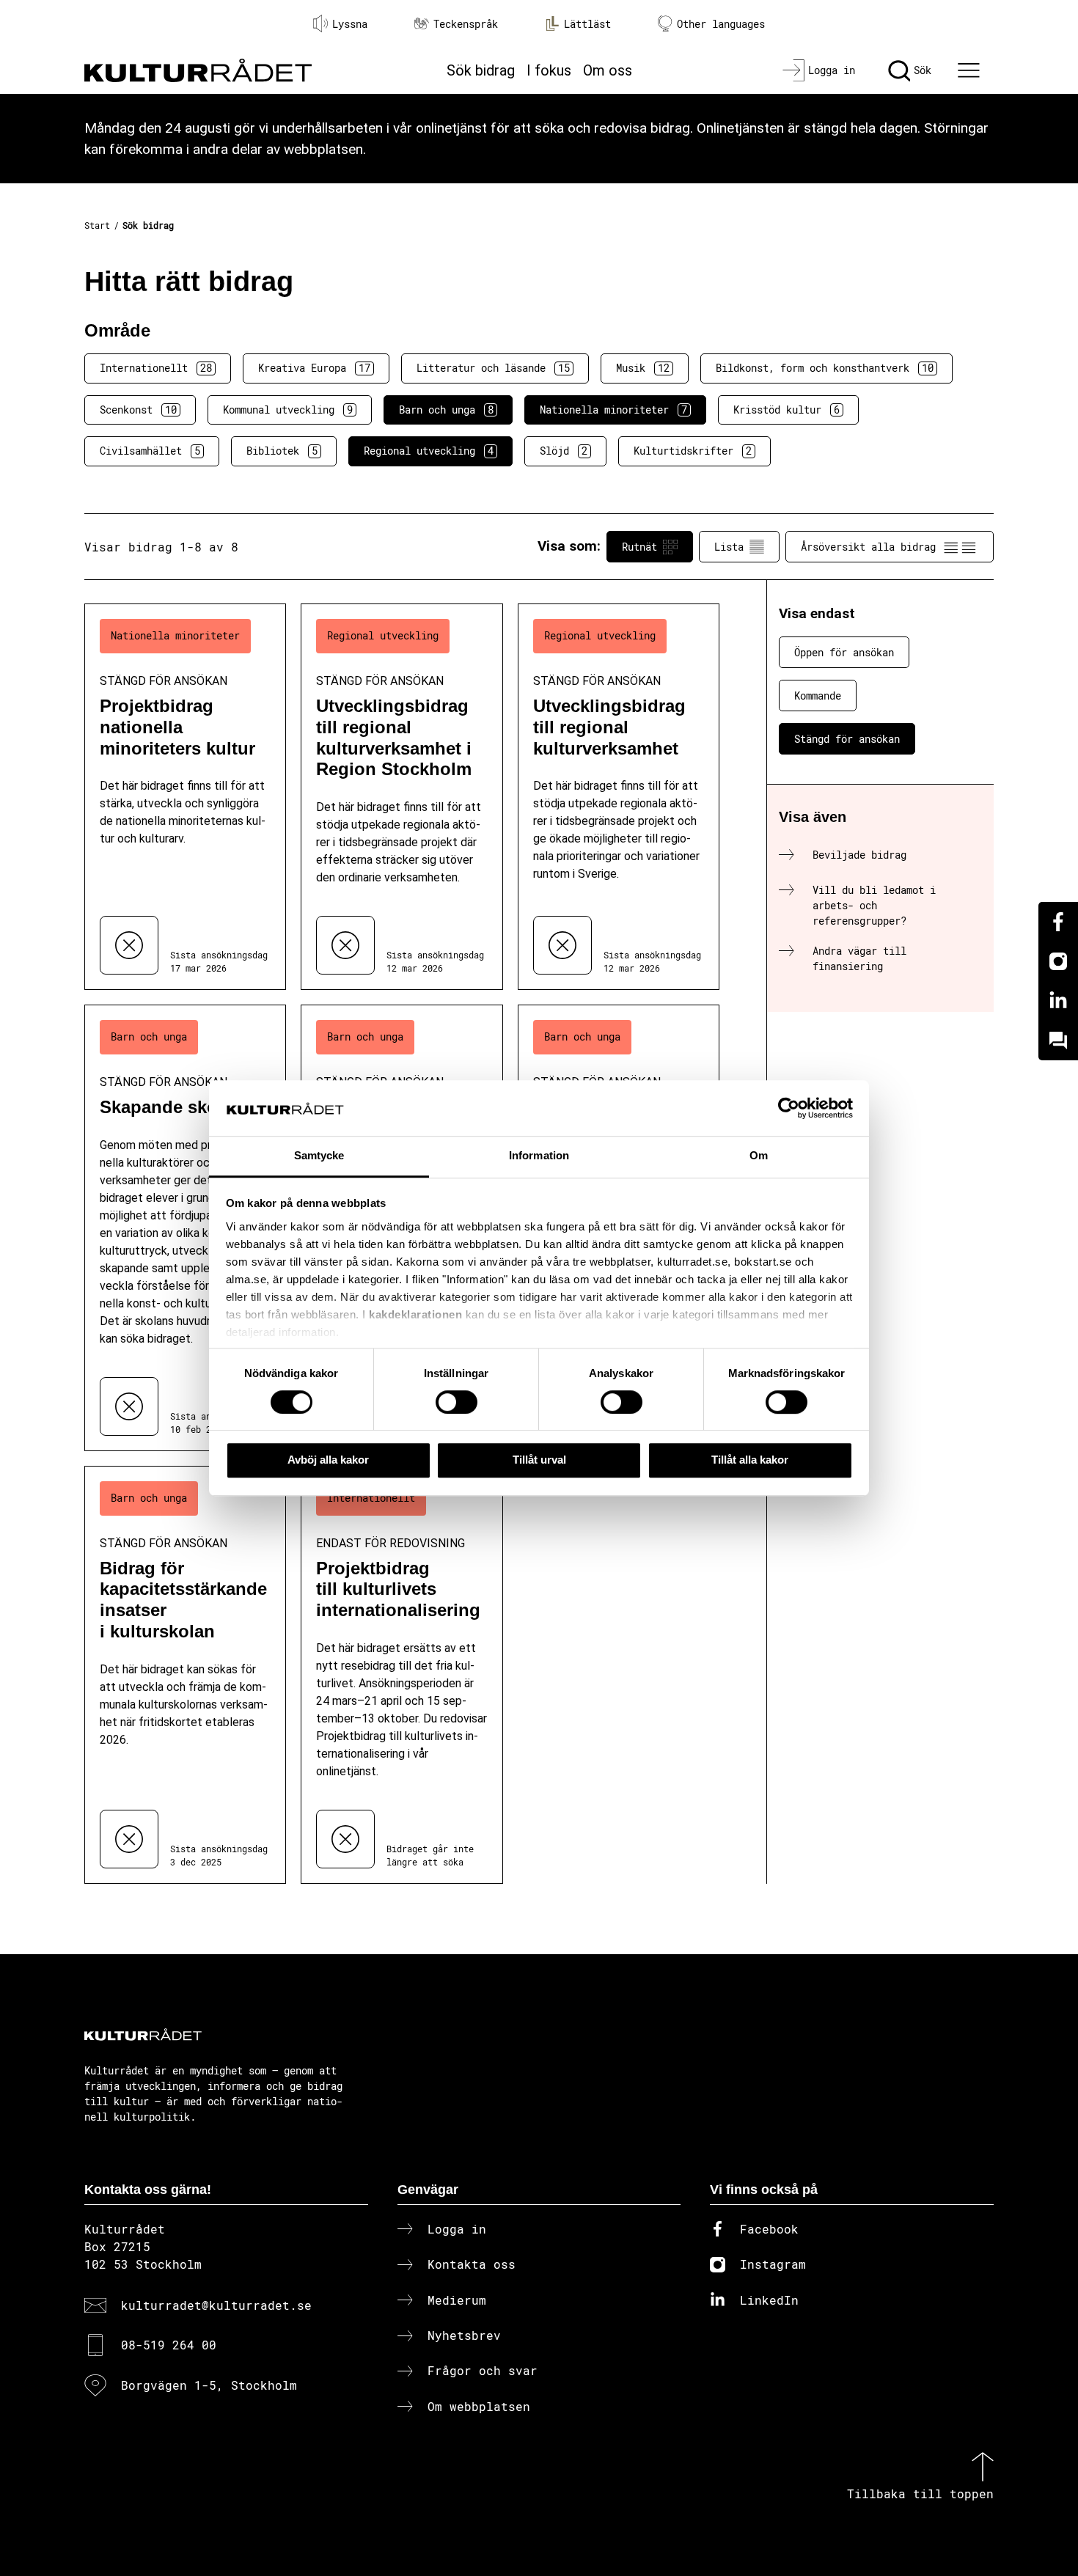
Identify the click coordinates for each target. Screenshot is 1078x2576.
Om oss (608, 70)
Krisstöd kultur (786, 410)
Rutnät (639, 547)
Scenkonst (138, 410)
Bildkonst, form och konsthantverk (825, 368)
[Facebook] (1058, 922)
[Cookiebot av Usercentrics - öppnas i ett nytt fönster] (789, 1108)
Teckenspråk (466, 24)
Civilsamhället (150, 451)
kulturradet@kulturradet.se (216, 2305)
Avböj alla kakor (328, 1460)
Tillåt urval (539, 1460)
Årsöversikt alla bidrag (868, 547)
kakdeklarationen (415, 1314)
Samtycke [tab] (319, 1156)
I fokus (549, 70)
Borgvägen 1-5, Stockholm (209, 2385)
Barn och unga (446, 410)
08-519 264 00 (169, 2345)
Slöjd (564, 451)
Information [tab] (539, 1156)
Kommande (818, 696)
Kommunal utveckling (288, 410)
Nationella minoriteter (613, 410)
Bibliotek (282, 451)
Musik (643, 368)
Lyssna (350, 24)
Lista (729, 547)
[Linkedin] (1058, 1001)
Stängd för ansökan (847, 739)
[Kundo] (1058, 1041)
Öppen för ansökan (844, 652)
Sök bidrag (481, 70)
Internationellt (156, 368)
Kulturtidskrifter (693, 451)
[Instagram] (1058, 961)
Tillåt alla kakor (750, 1460)
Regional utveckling (429, 451)
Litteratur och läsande (493, 368)
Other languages (721, 24)
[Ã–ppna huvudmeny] (971, 70)
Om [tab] (759, 1156)
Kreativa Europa (314, 368)
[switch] (456, 1402)
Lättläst (587, 24)
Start (97, 225)
